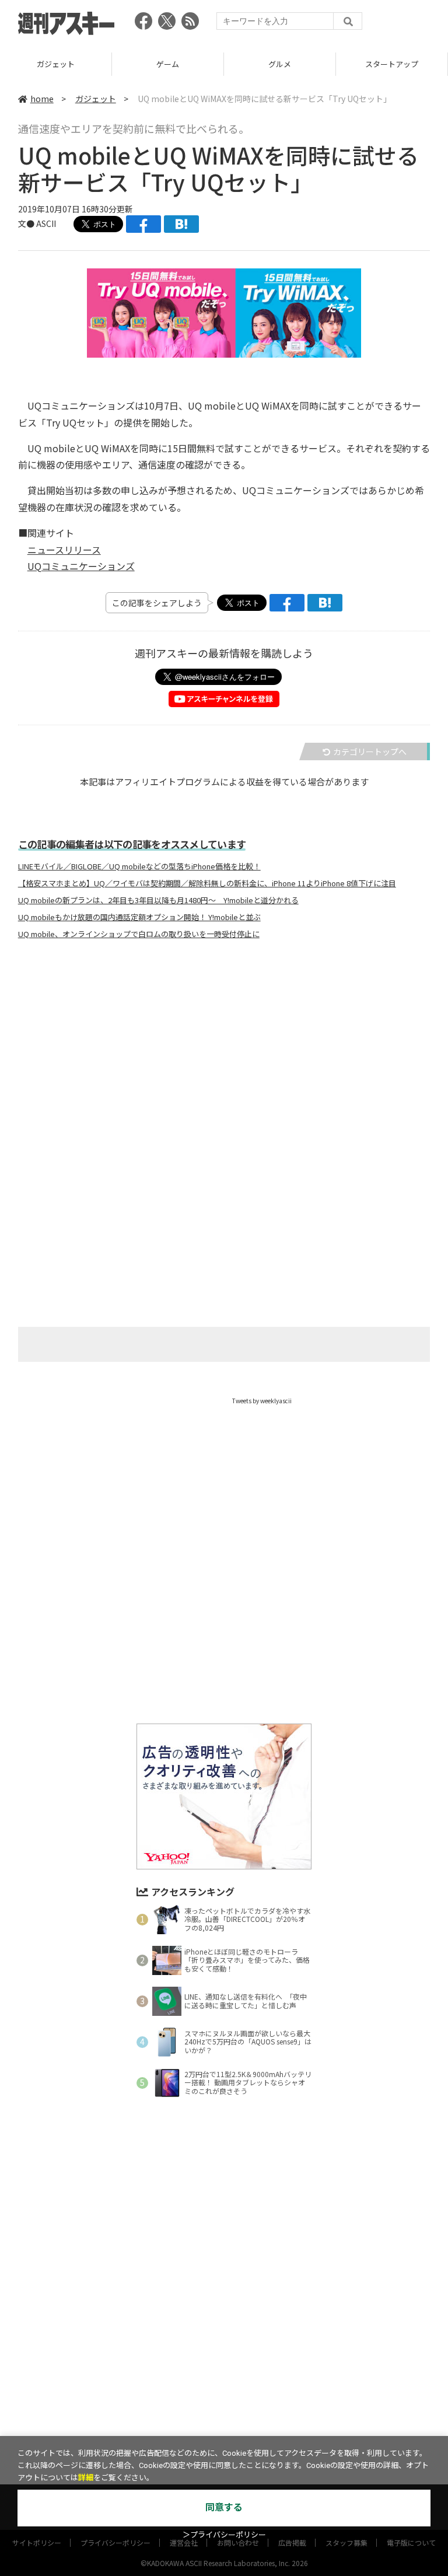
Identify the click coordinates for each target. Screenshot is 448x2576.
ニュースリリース (64, 550)
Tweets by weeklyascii (262, 1401)
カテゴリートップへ (370, 752)
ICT (392, 64)
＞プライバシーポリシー (224, 2535)
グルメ (168, 64)
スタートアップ (280, 64)
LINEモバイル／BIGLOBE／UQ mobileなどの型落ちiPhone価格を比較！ (139, 866)
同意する (224, 2507)
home (42, 99)
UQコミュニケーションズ (81, 566)
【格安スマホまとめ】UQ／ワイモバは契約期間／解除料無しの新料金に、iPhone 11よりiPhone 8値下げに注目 (207, 883)
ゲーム (56, 64)
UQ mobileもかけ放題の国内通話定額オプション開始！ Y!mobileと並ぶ (139, 917)
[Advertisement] (224, 1064)
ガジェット (96, 99)
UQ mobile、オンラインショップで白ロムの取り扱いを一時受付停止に (139, 934)
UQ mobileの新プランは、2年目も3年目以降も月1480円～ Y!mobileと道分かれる (158, 900)
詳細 (86, 2478)
